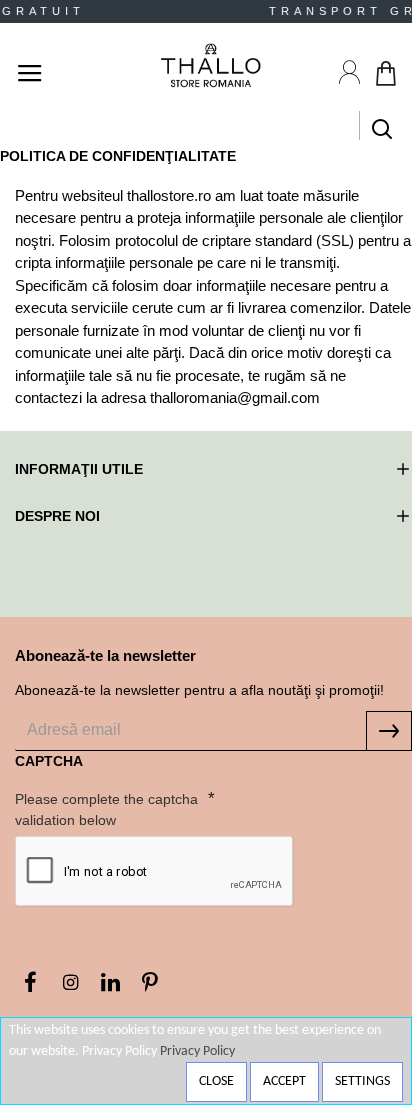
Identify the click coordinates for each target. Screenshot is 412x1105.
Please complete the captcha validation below (106, 809)
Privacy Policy (197, 1051)
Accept (284, 1081)
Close (216, 1081)
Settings (362, 1081)
